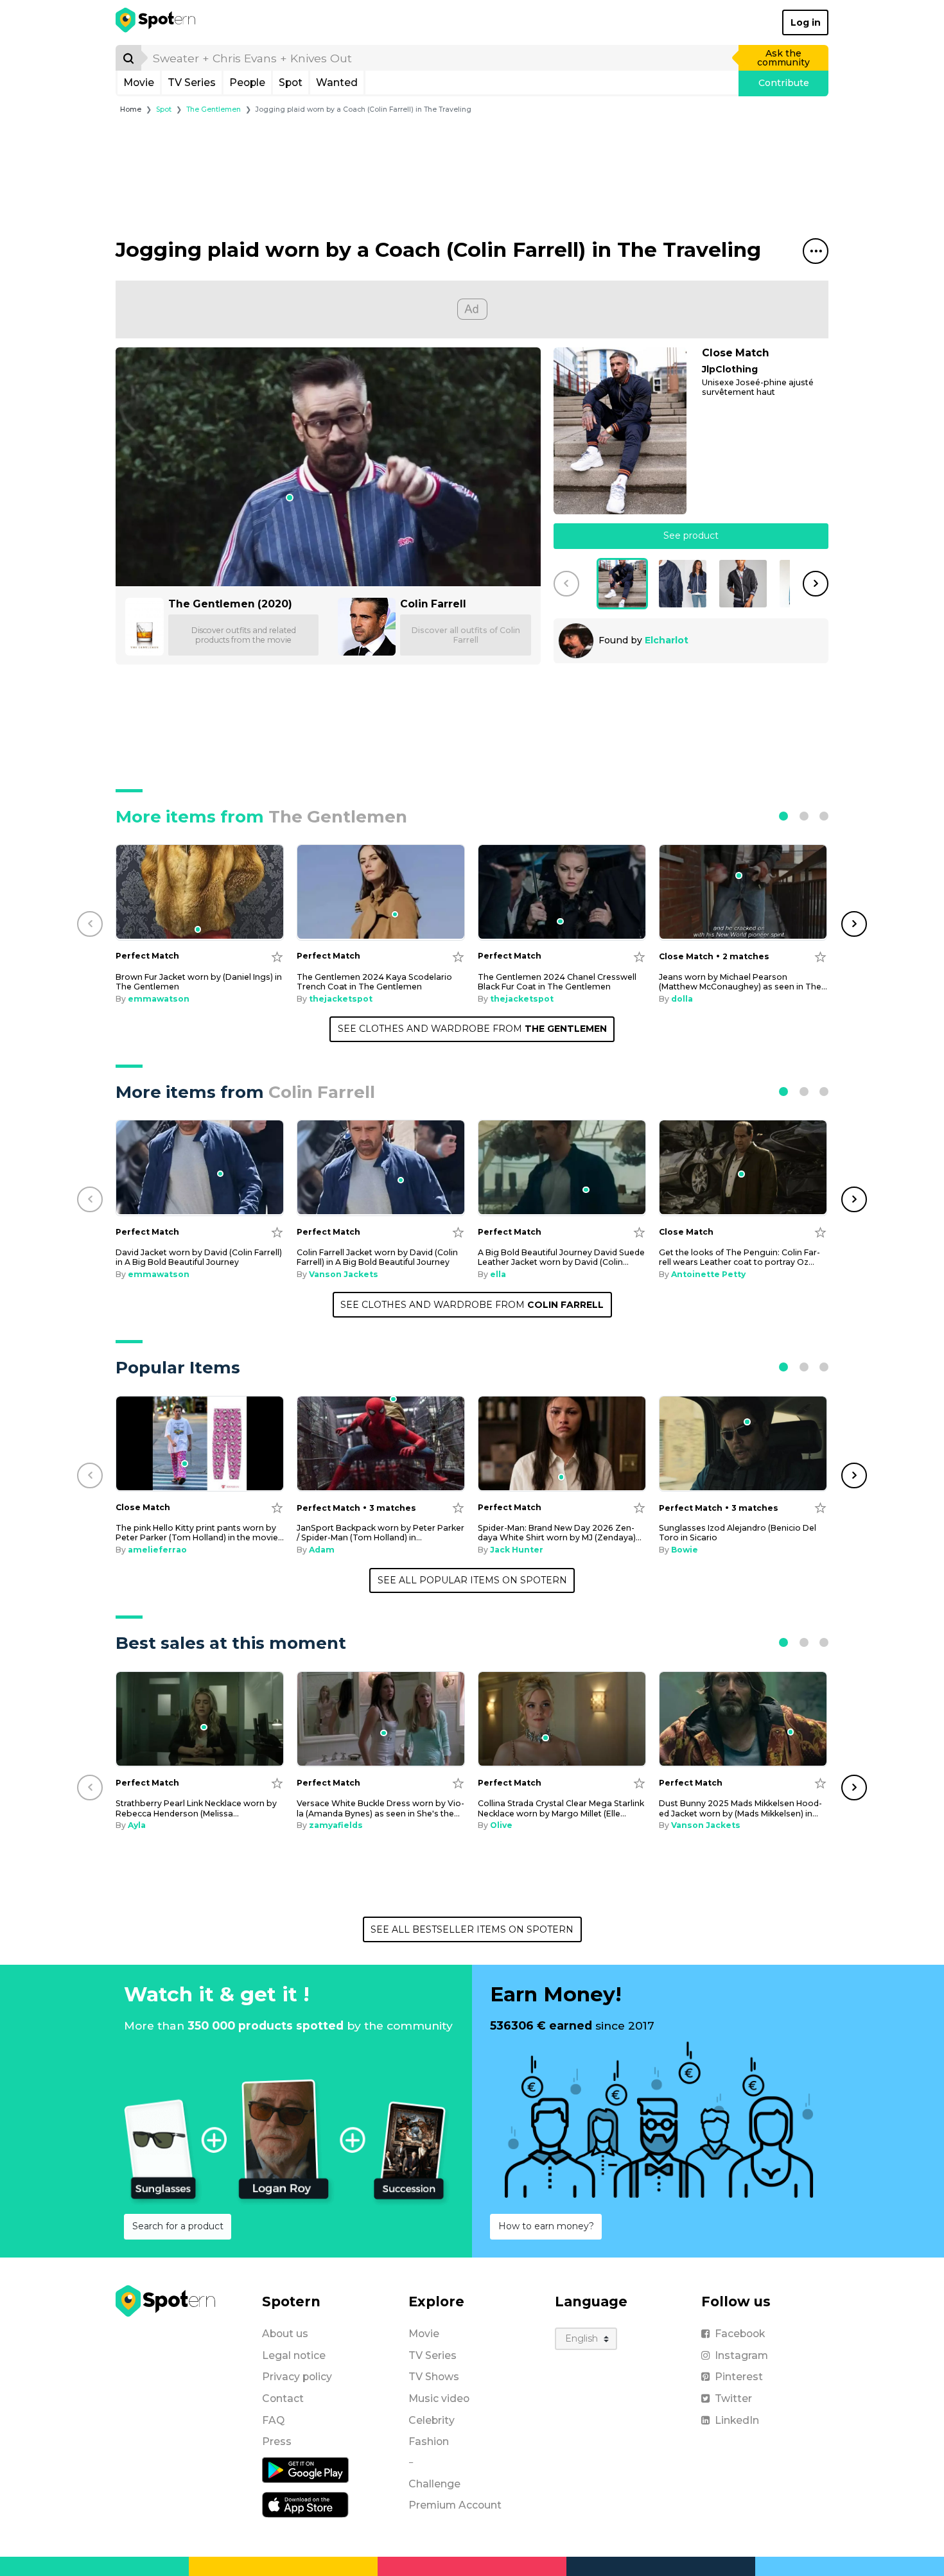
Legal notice (294, 2355)
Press (277, 2441)
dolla (682, 999)
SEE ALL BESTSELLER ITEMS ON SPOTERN (472, 1929)
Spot (291, 83)
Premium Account (455, 2505)
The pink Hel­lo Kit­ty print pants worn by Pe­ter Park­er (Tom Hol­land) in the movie (200, 1533)
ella (498, 1274)
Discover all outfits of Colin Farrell (466, 635)
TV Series (192, 83)
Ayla (137, 1825)
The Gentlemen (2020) (230, 604)
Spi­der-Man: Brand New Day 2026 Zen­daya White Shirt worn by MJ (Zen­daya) (560, 1533)
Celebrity (432, 2420)
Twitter (733, 2398)
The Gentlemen (214, 109)
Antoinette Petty (708, 1274)
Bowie (685, 1550)
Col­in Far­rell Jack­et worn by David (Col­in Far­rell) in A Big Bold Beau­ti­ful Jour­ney (377, 1257)
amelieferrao (157, 1550)
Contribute (784, 83)
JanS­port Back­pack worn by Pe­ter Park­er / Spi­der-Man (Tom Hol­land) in (380, 1533)
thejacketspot (341, 999)
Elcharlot (667, 640)
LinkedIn (737, 2420)
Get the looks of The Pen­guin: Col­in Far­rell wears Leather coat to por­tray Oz (739, 1257)
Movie (139, 83)
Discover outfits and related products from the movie (244, 635)
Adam (322, 1550)
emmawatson (159, 999)
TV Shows (434, 2377)
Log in (806, 22)
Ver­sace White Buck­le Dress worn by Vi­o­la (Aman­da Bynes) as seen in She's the (380, 1808)
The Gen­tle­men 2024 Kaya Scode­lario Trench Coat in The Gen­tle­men (374, 982)
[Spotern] (156, 22)
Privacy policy (297, 2377)
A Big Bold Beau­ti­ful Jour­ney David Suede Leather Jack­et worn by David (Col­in (561, 1257)
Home (131, 109)
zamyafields (336, 1825)
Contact (283, 2398)
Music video (439, 2398)
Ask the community (783, 58)
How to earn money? (546, 2226)
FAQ (273, 2420)
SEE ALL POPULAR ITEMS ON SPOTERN (472, 1580)
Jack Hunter (517, 1550)
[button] (566, 584)
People (247, 83)
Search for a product (178, 2226)
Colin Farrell (433, 604)
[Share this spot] (816, 251)
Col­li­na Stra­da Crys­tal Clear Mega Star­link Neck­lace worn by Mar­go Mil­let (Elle (561, 1808)
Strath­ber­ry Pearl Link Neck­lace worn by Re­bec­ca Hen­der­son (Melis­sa (196, 1808)
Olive (501, 1825)
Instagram (741, 2355)
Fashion (429, 2441)
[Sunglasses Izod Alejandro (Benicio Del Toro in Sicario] (743, 1444)
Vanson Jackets (344, 1274)
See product (691, 535)
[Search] (128, 58)
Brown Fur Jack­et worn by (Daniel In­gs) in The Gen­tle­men (199, 982)
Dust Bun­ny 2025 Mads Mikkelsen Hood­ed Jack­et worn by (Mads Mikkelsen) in (740, 1808)
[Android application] (305, 2469)
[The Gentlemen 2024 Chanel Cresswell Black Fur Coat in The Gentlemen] (562, 892)
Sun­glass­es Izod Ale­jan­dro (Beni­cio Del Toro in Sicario (738, 1533)
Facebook (740, 2334)
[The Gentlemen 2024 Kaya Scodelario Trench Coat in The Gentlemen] (381, 892)
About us (285, 2334)
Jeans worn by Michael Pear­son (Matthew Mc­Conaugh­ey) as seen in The (743, 982)
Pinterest (739, 2377)
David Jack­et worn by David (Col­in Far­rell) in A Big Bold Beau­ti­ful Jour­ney (199, 1257)
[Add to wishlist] (277, 956)
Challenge (434, 2484)
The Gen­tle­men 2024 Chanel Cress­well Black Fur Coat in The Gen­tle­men (557, 982)
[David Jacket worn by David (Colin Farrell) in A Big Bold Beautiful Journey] (200, 1168)
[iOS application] (305, 2504)
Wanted (337, 83)
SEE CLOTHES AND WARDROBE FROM (472, 1029)
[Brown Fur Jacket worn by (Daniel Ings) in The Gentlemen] (200, 892)
